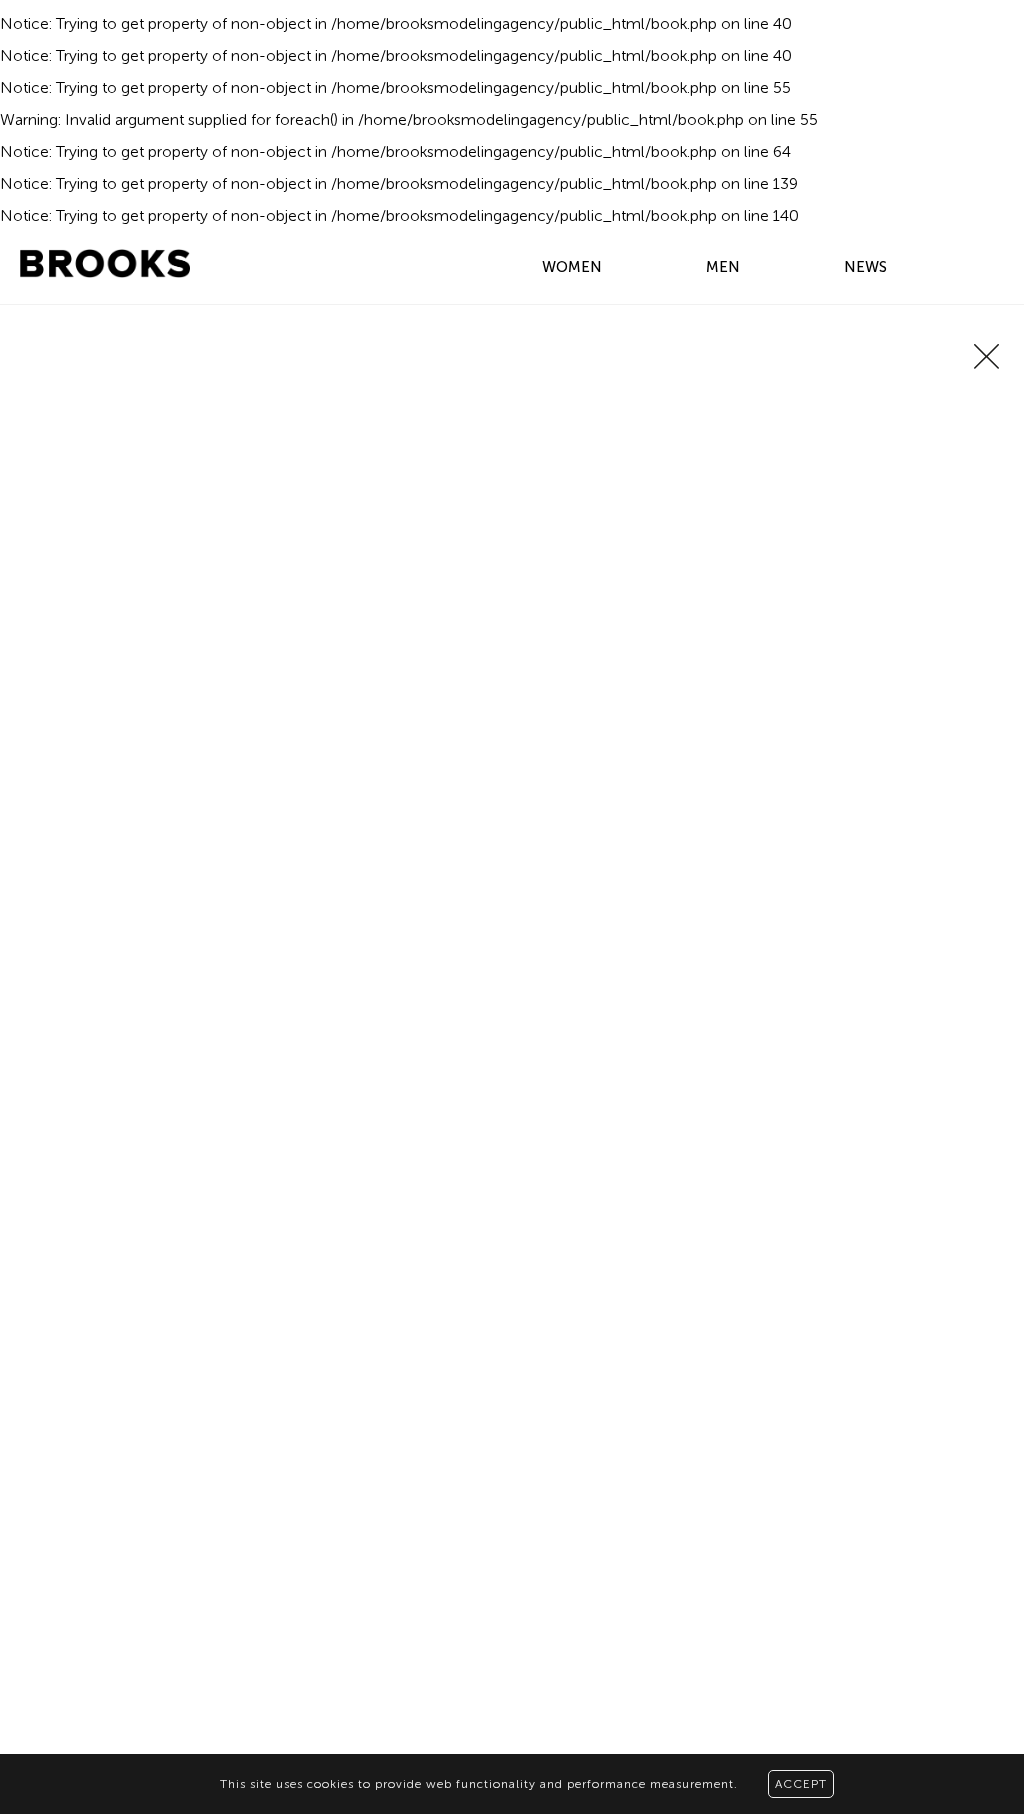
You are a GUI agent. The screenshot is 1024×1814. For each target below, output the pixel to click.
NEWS (865, 267)
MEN (723, 267)
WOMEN (572, 267)
